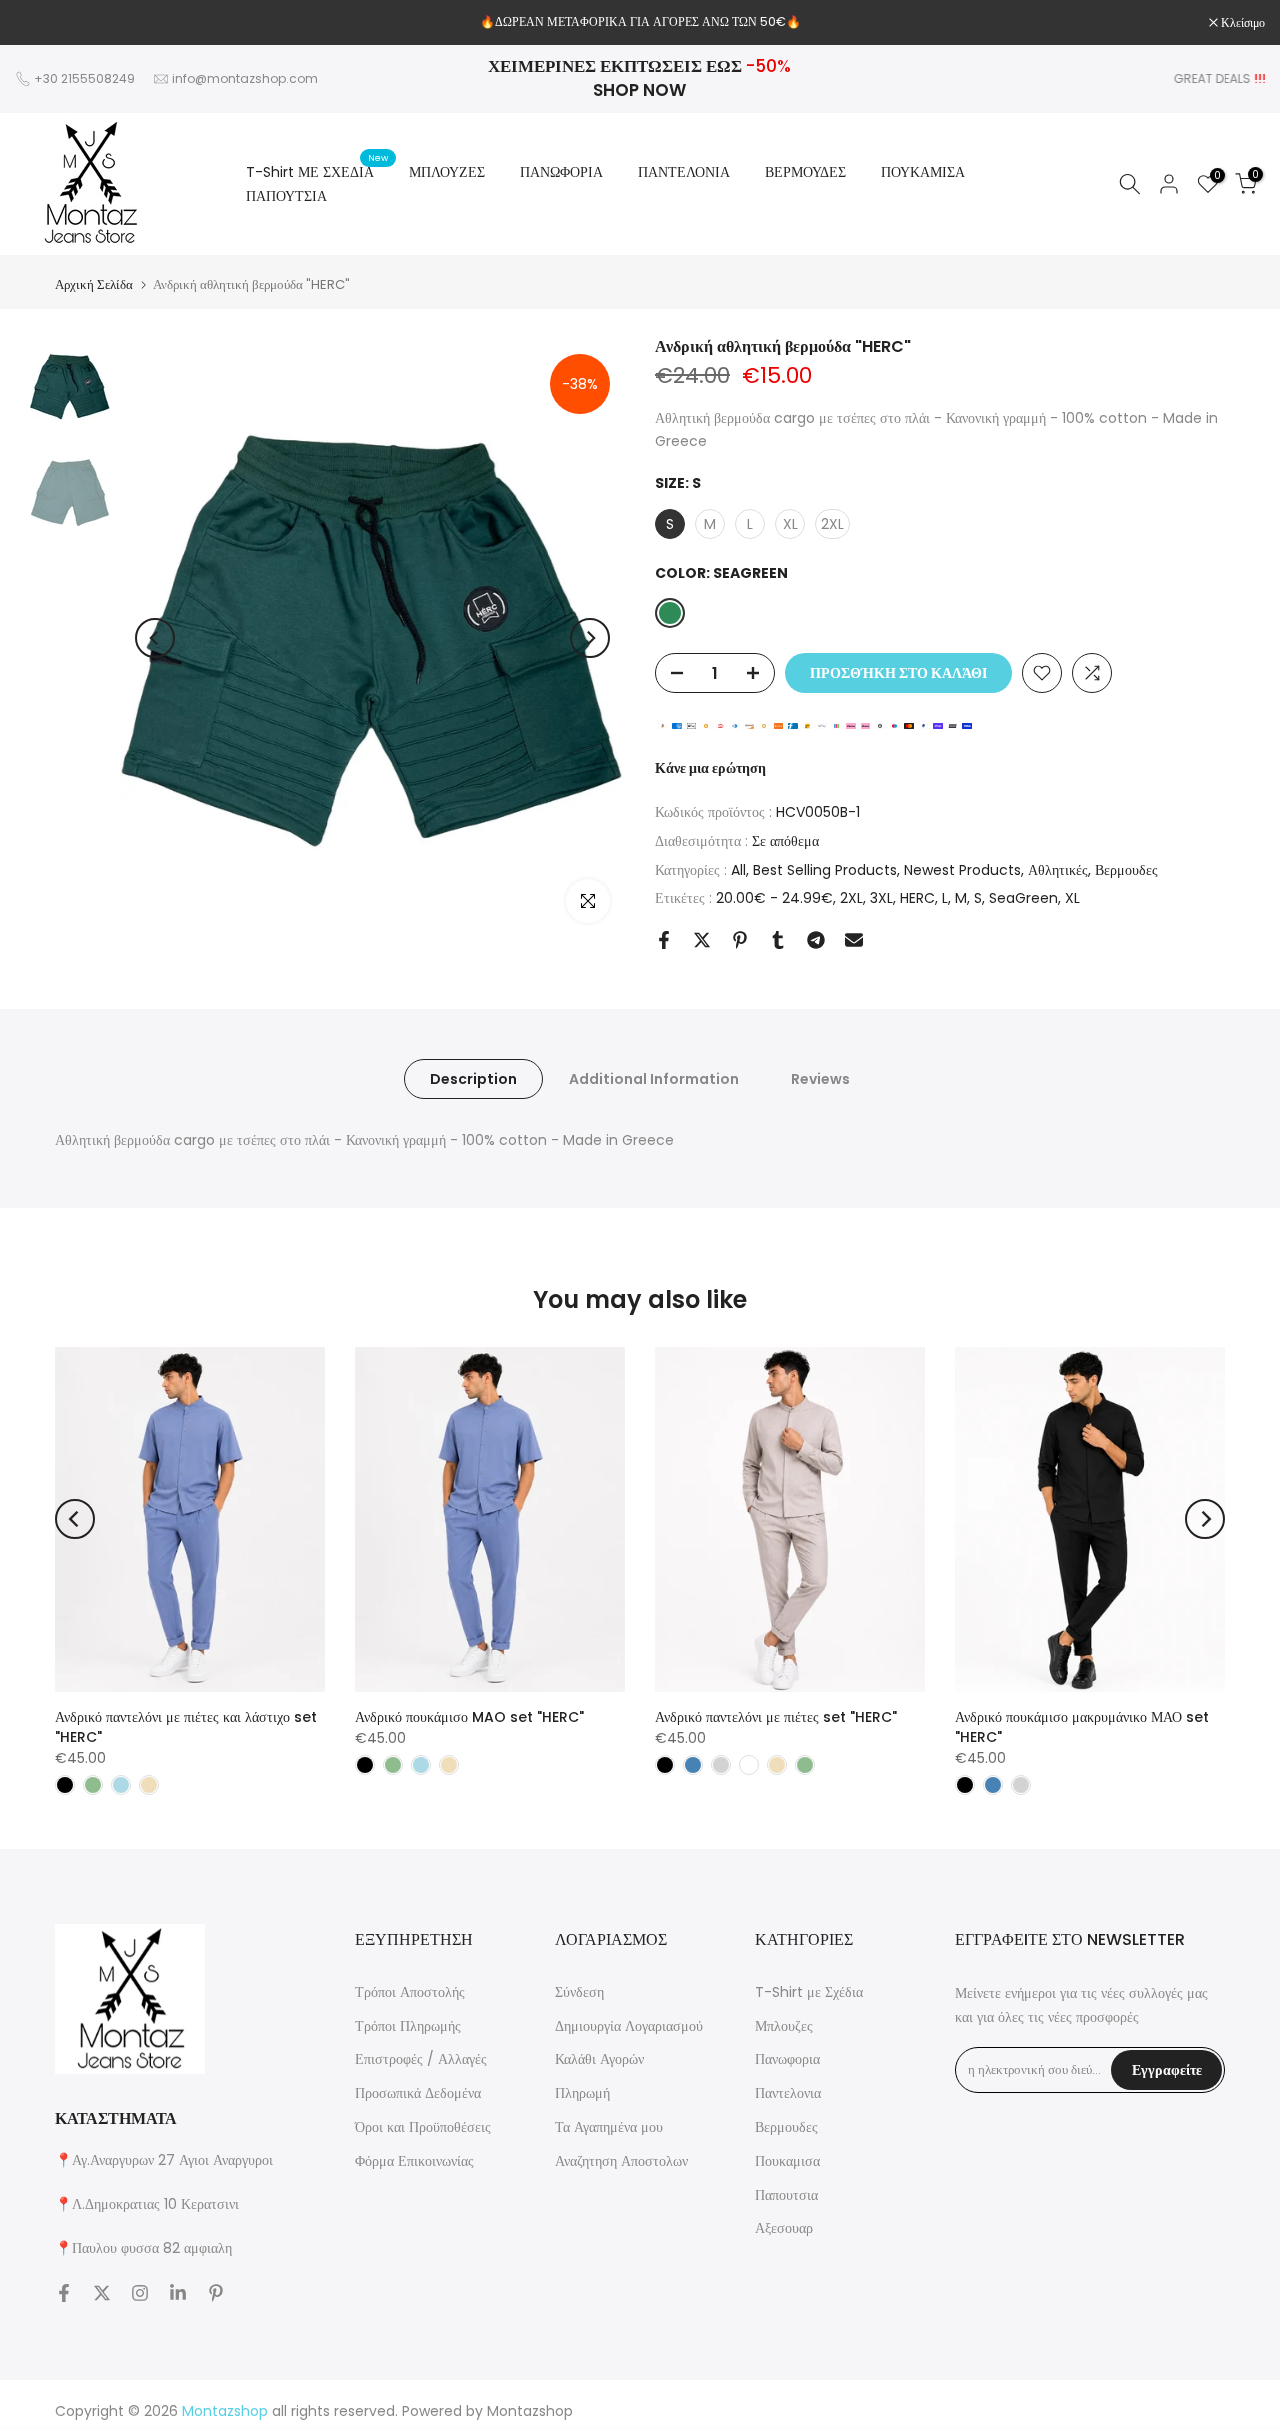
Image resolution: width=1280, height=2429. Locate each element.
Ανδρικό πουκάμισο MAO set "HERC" (469, 1717)
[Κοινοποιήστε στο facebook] (664, 940)
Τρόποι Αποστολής (410, 1992)
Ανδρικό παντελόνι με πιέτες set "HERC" (776, 1717)
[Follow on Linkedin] (178, 2293)
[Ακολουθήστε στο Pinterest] (216, 2293)
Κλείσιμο (47, 23)
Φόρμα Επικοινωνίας (414, 2161)
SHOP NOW (639, 90)
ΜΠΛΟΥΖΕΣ (447, 172)
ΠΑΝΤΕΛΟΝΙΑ (684, 172)
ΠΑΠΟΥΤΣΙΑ (286, 196)
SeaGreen (1023, 898)
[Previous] (155, 638)
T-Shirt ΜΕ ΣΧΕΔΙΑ (317, 171)
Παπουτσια (786, 2195)
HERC (917, 898)
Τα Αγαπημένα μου (609, 2127)
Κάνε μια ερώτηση (710, 768)
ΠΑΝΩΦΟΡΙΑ (561, 172)
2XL (851, 898)
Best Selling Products (825, 870)
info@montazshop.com (245, 78)
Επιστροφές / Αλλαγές (421, 2059)
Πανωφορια (787, 2059)
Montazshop (530, 2411)
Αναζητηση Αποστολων (621, 2161)
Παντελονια (788, 2093)
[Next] (590, 638)
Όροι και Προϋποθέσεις (423, 2127)
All (738, 870)
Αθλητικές (1058, 870)
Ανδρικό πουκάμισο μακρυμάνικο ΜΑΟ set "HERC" (1082, 1727)
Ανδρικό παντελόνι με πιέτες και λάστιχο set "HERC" (186, 1727)
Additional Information (654, 1079)
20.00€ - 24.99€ (774, 898)
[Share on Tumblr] (778, 940)
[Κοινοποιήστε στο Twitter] (702, 940)
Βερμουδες (1126, 870)
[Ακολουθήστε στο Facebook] (64, 2293)
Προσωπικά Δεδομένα (418, 2093)
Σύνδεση (579, 1992)
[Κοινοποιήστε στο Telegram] (816, 940)
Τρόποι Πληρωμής (408, 2026)
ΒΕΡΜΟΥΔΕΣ (805, 172)
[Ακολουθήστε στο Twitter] (102, 2293)
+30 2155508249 (84, 78)
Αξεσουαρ (784, 2228)
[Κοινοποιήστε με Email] (854, 940)
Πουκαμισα (787, 2161)
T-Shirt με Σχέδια (809, 1992)
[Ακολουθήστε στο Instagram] (140, 2293)
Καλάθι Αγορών (599, 2059)
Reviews (820, 1079)
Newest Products (962, 870)
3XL (881, 898)
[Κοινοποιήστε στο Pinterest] (740, 940)
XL (1072, 898)
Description (473, 1079)
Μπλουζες (784, 2026)
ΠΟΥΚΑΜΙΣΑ (923, 172)
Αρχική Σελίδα (94, 284)
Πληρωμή (582, 2093)
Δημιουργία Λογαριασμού (629, 2026)
